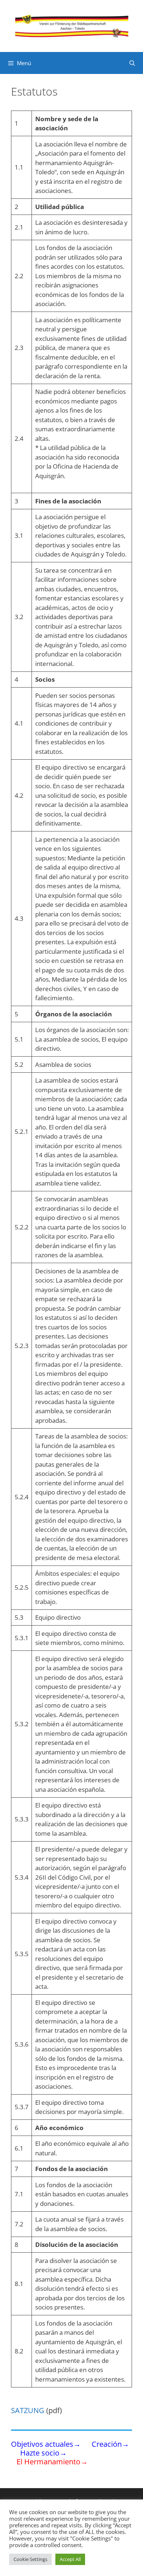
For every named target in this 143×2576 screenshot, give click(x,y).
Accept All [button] (70, 2559)
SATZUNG (28, 2410)
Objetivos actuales (42, 2444)
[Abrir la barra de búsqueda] (132, 63)
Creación (107, 2444)
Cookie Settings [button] (30, 2559)
